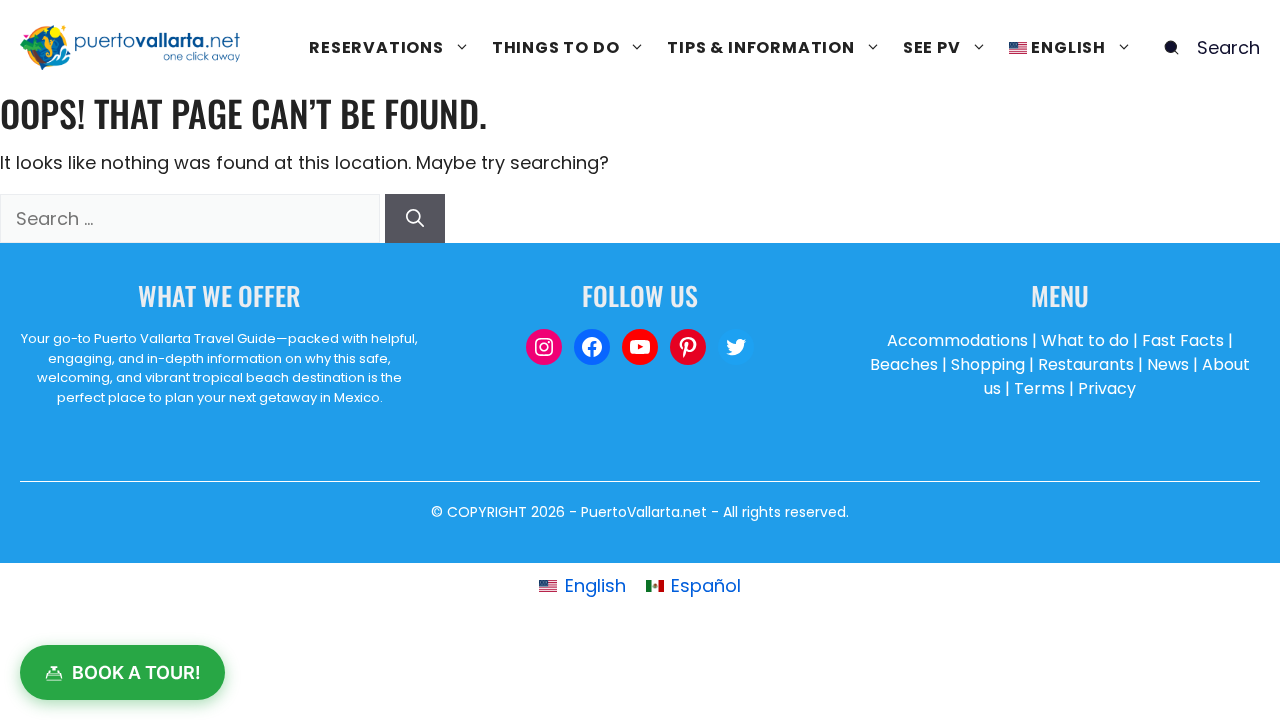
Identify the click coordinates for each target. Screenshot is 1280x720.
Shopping (988, 364)
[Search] (415, 218)
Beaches (904, 364)
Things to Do (556, 47)
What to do (1085, 340)
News (1168, 364)
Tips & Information (760, 47)
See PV (932, 47)
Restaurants (1086, 364)
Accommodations (957, 340)
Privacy (1107, 388)
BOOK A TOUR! (136, 672)
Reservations (376, 47)
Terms (1039, 388)
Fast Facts (1183, 340)
